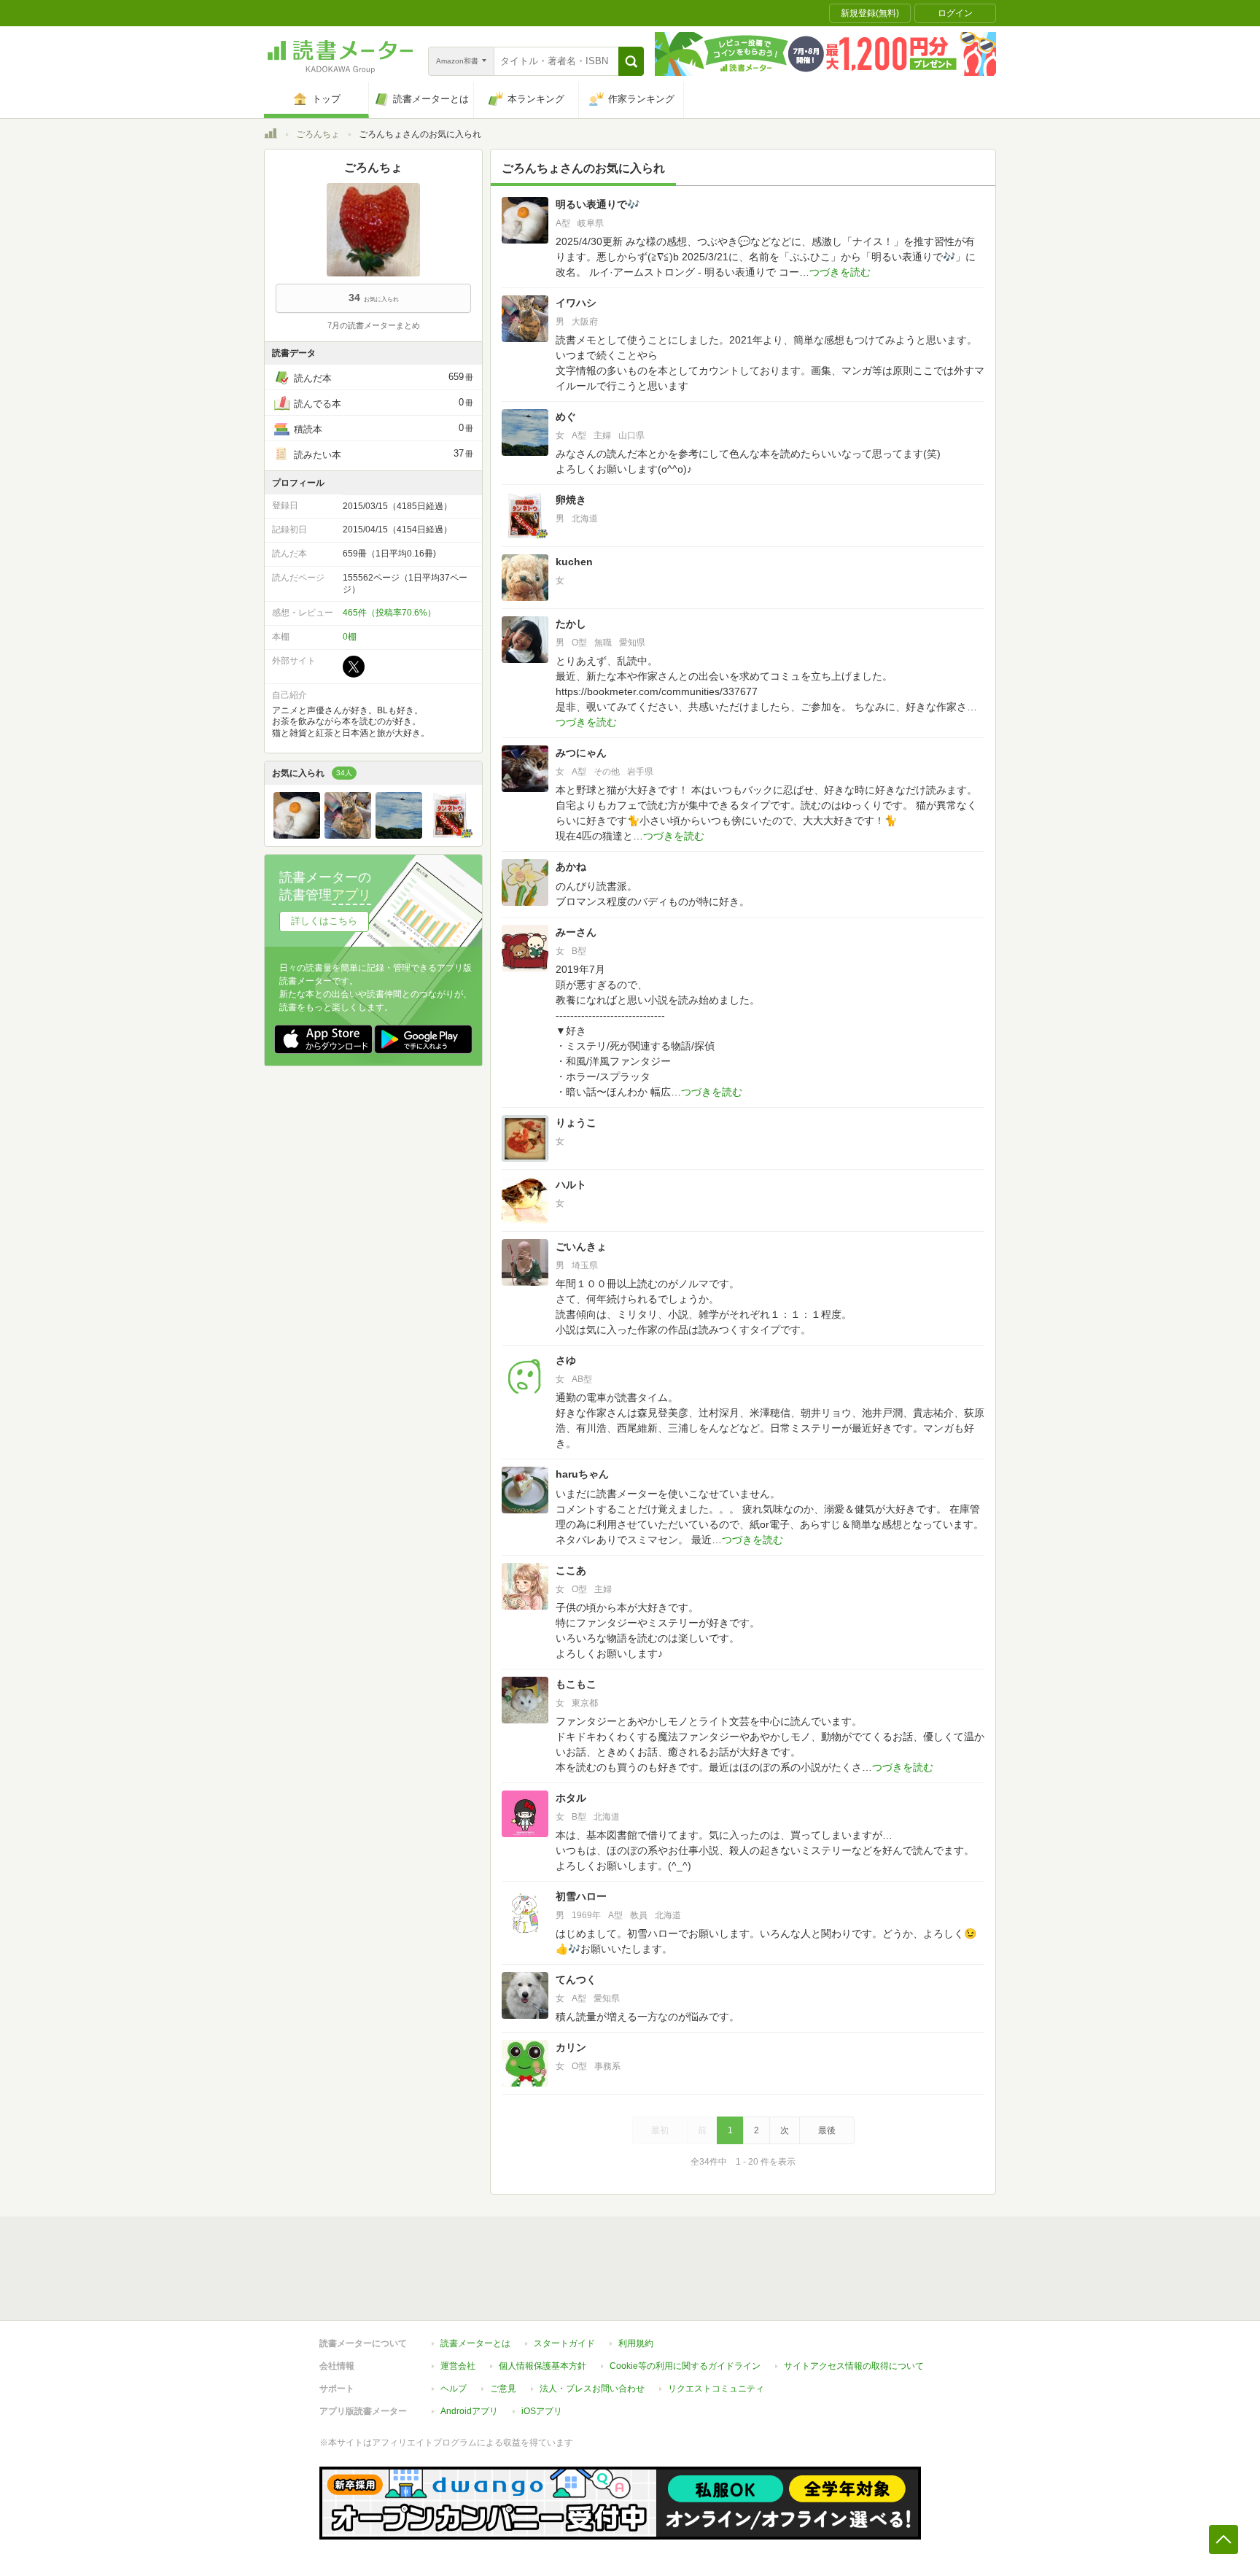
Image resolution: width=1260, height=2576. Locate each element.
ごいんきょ (581, 1246)
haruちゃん (582, 1474)
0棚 (350, 637)
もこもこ (576, 1684)
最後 (827, 2130)
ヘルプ (454, 2389)
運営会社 (458, 2366)
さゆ (566, 1360)
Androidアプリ (469, 2411)
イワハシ (576, 303)
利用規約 (636, 2343)
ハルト (571, 1184)
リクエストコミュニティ (716, 2389)
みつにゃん (581, 753)
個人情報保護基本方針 (542, 2366)
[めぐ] (399, 835)
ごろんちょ (318, 134)
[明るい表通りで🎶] (297, 835)
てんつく (576, 1979)
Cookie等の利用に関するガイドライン (685, 2366)
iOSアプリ (542, 2411)
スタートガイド (564, 2343)
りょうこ (576, 1122)
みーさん (576, 932)
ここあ (571, 1570)
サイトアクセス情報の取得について (854, 2366)
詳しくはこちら (324, 921)
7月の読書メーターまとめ (374, 325)
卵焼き (571, 500)
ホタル (571, 1798)
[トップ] (271, 136)
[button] (631, 61)
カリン (571, 2047)
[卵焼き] (450, 835)
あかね (571, 866)
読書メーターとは (475, 2343)
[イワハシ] (348, 835)
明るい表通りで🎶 (598, 204)
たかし (571, 624)
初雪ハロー (581, 1896)
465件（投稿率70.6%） (389, 613)
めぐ (566, 416)
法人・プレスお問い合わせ (592, 2389)
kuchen (574, 562)
